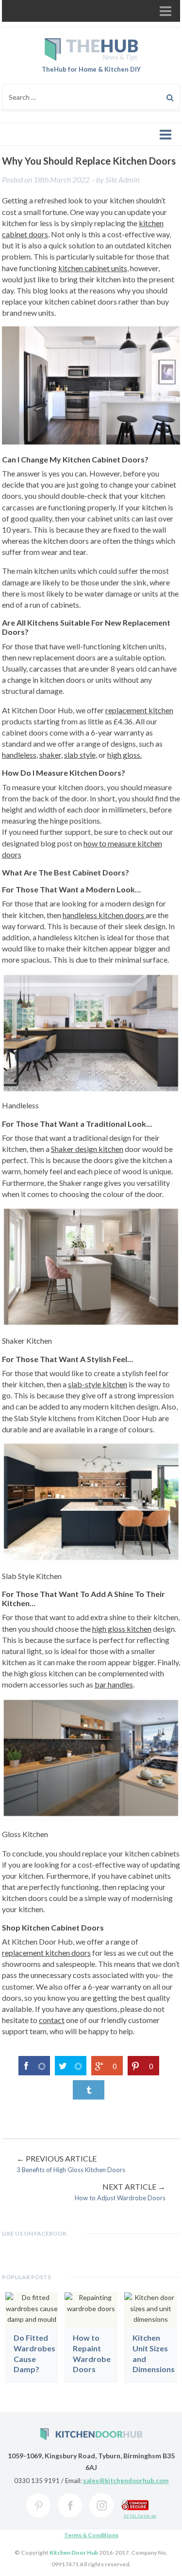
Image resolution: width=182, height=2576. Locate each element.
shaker (50, 755)
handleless (19, 755)
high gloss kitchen (122, 1629)
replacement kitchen (139, 710)
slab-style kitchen (98, 1384)
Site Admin (122, 179)
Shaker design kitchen (87, 1149)
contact (52, 2020)
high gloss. (124, 755)
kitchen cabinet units (93, 268)
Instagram (101, 2505)
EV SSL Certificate (140, 2516)
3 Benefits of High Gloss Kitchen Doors (71, 2164)
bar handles (114, 1684)
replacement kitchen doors (46, 1953)
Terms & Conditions (91, 2535)
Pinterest (38, 2505)
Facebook (70, 2505)
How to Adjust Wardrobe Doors (120, 2192)
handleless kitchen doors (104, 915)
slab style (80, 755)
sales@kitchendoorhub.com (126, 2481)
